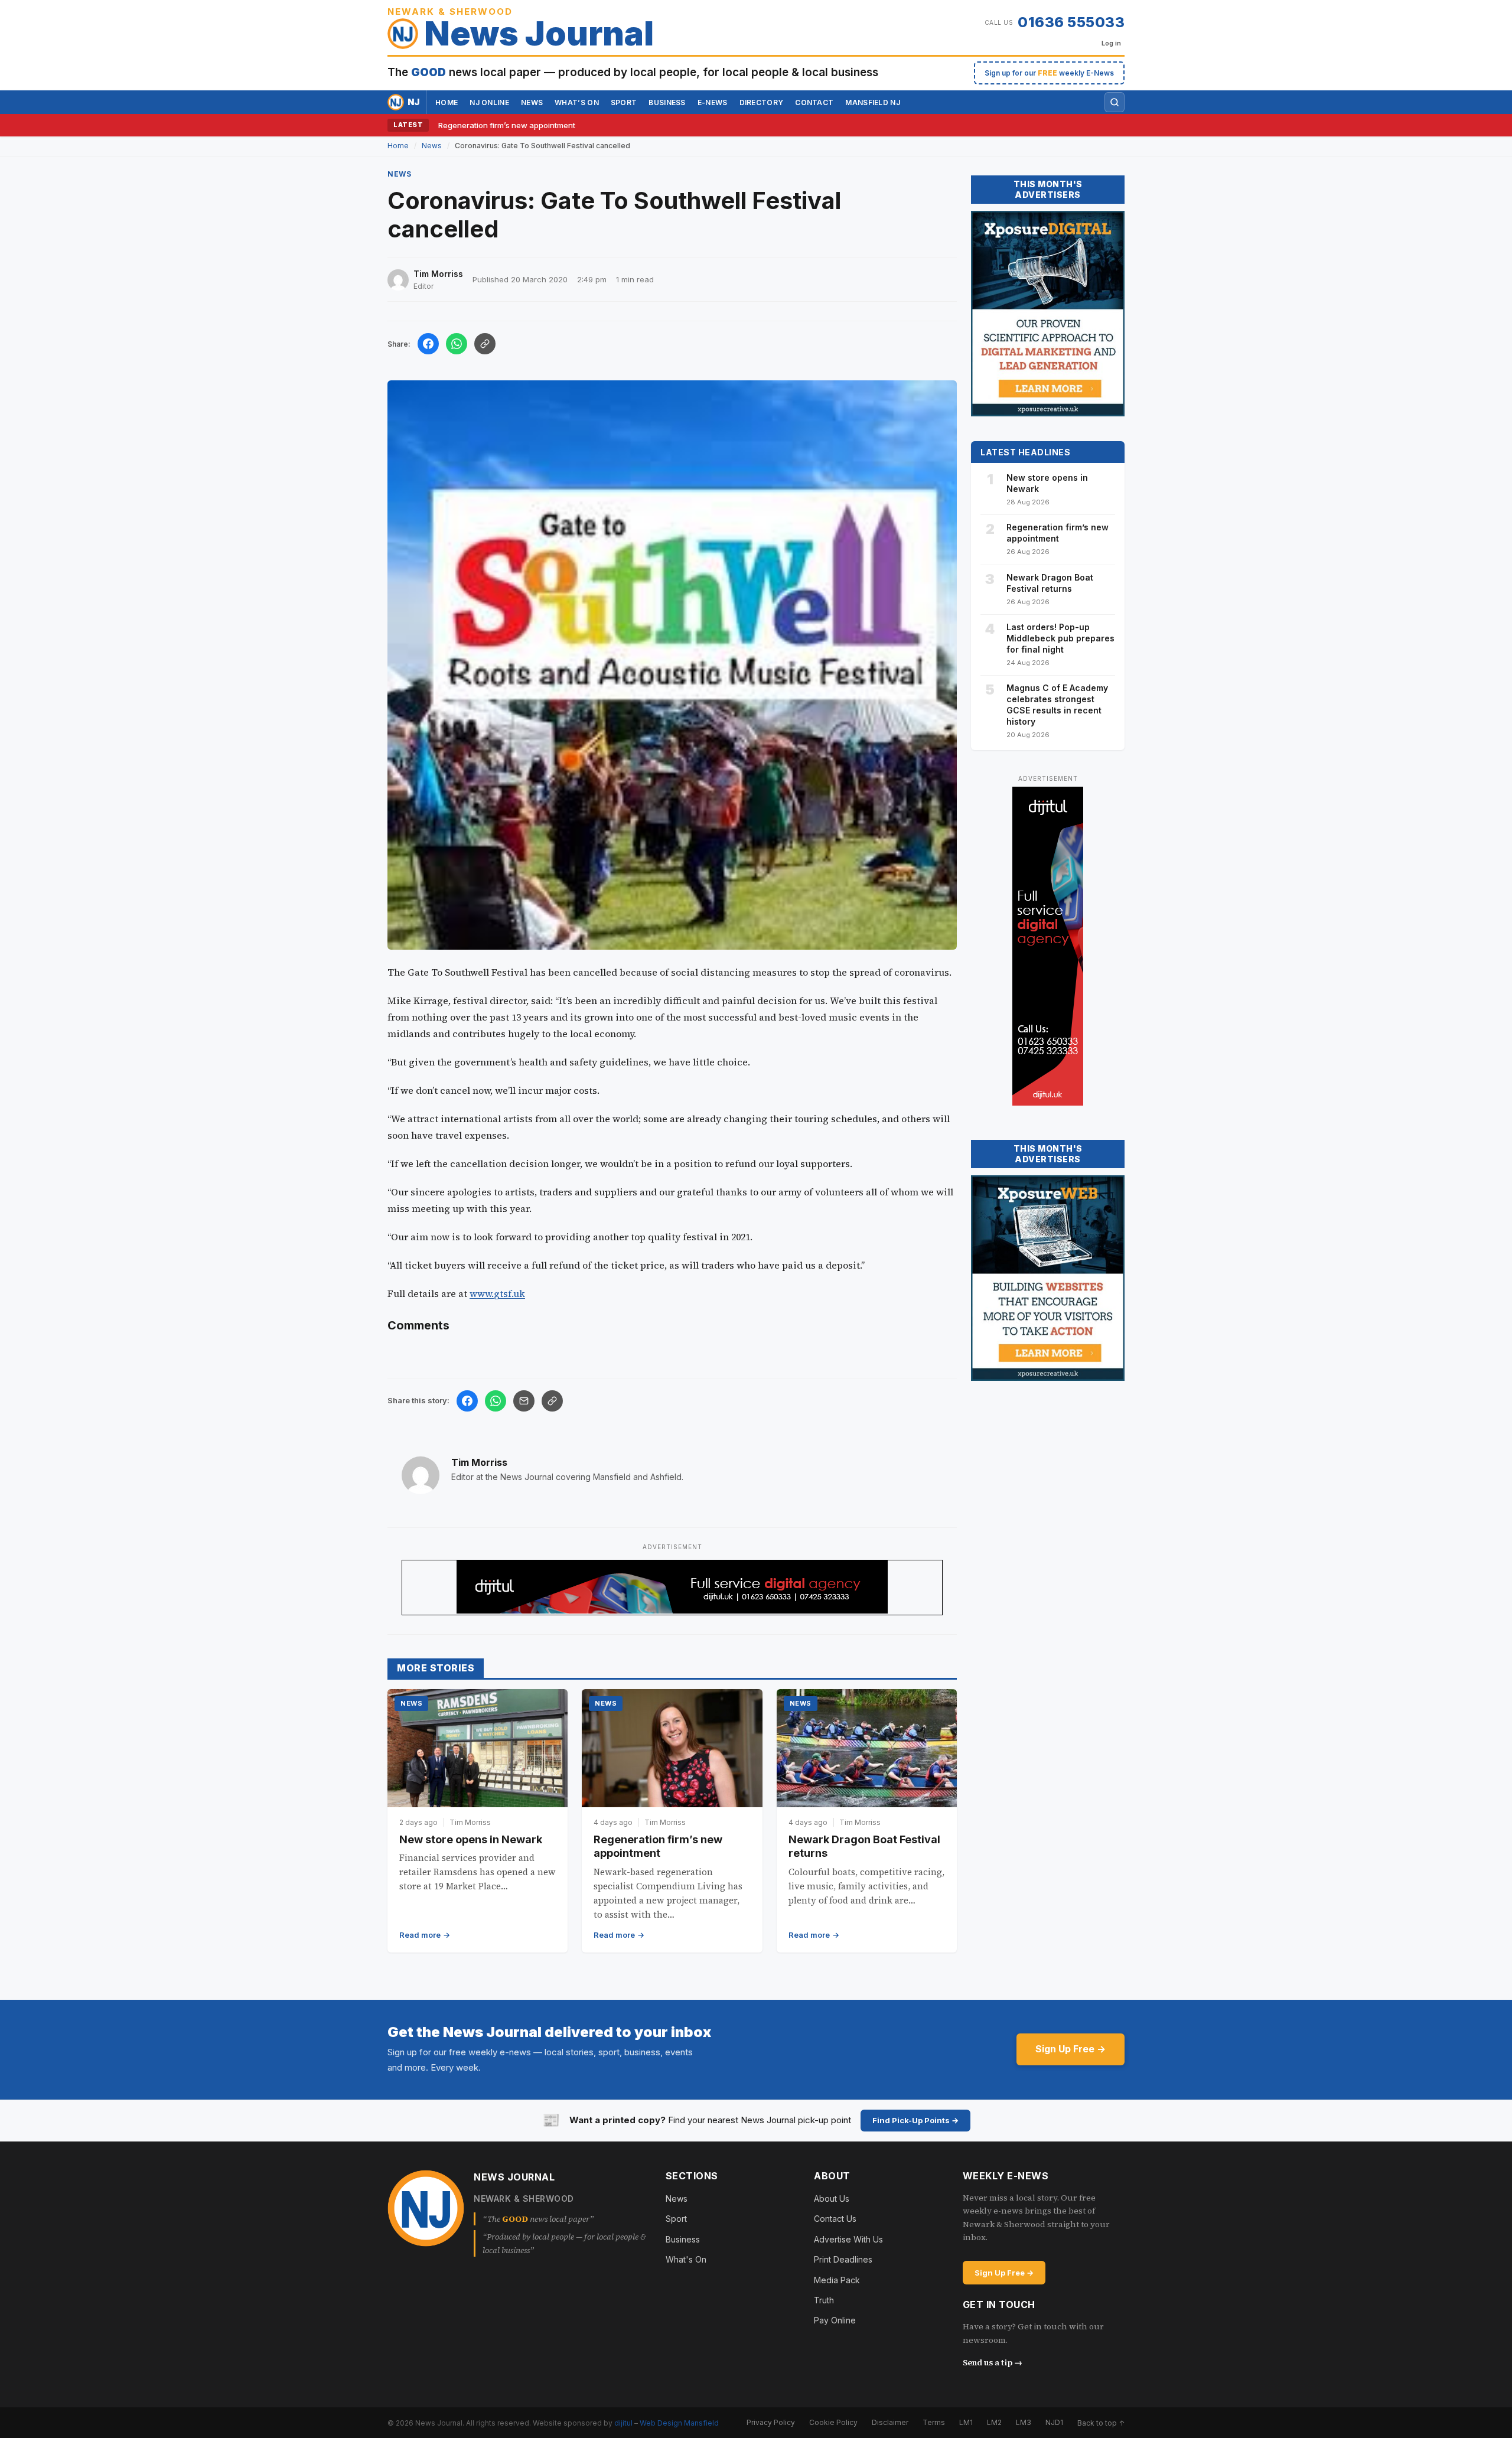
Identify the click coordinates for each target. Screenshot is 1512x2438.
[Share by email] (524, 1401)
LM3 (1024, 2422)
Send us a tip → (993, 2362)
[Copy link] (485, 344)
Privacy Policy (771, 2422)
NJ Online (489, 102)
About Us (832, 2199)
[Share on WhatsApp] (457, 344)
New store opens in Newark (471, 1839)
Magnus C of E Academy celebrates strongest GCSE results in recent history (1057, 705)
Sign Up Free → (1071, 2049)
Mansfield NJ (873, 102)
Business (667, 102)
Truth (824, 2300)
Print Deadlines (843, 2259)
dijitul (623, 2422)
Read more (420, 1935)
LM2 (994, 2422)
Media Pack (837, 2279)
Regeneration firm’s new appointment (507, 125)
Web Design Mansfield (679, 2422)
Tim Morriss (479, 1462)
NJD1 (1054, 2422)
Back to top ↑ (1101, 2422)
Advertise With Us (848, 2239)
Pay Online (835, 2320)
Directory (762, 102)
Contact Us (835, 2219)
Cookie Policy (833, 2422)
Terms (934, 2422)
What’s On (577, 102)
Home (447, 102)
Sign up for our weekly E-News (1049, 73)
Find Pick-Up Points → (915, 2120)
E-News (713, 102)
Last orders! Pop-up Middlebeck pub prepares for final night (1060, 638)
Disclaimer (890, 2422)
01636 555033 (1071, 22)
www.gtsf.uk (497, 1293)
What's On (686, 2259)
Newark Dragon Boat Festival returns (1050, 583)
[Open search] (1115, 102)
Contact (814, 102)
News (532, 102)
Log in (1111, 43)
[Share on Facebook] (428, 344)
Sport (624, 102)
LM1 (966, 2422)
